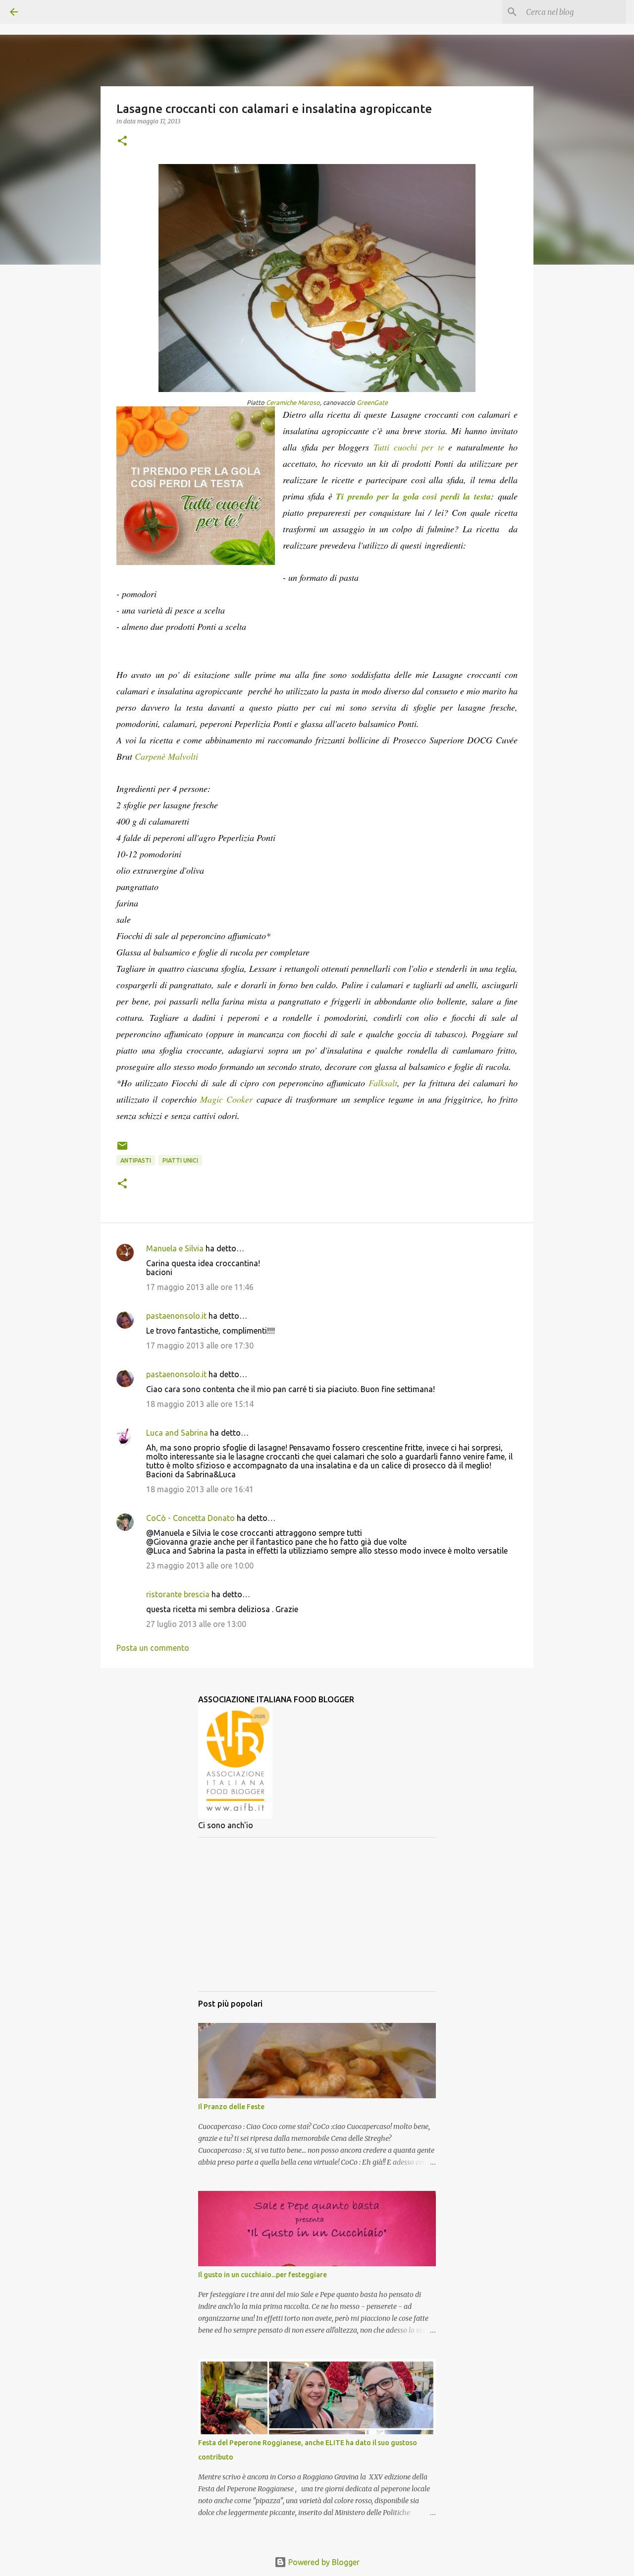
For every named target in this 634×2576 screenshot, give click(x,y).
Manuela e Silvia (175, 1248)
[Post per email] (122, 1149)
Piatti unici (180, 1160)
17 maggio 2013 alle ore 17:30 (200, 1345)
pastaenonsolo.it (176, 1316)
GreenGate (372, 402)
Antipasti (136, 1160)
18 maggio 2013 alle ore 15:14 (200, 1404)
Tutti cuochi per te (409, 447)
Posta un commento (153, 1648)
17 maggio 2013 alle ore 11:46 (200, 1287)
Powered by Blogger (323, 2562)
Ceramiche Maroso (293, 402)
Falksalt (383, 1083)
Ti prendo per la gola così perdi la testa (413, 496)
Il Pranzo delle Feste (231, 2107)
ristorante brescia (178, 1594)
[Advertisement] (317, 1914)
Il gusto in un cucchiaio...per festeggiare (263, 2275)
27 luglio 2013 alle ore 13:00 (196, 1624)
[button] (122, 141)
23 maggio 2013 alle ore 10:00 (200, 1566)
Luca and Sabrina (177, 1433)
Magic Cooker (226, 1099)
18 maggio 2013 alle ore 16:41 (200, 1489)
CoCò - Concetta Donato (190, 1518)
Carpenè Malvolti (166, 756)
